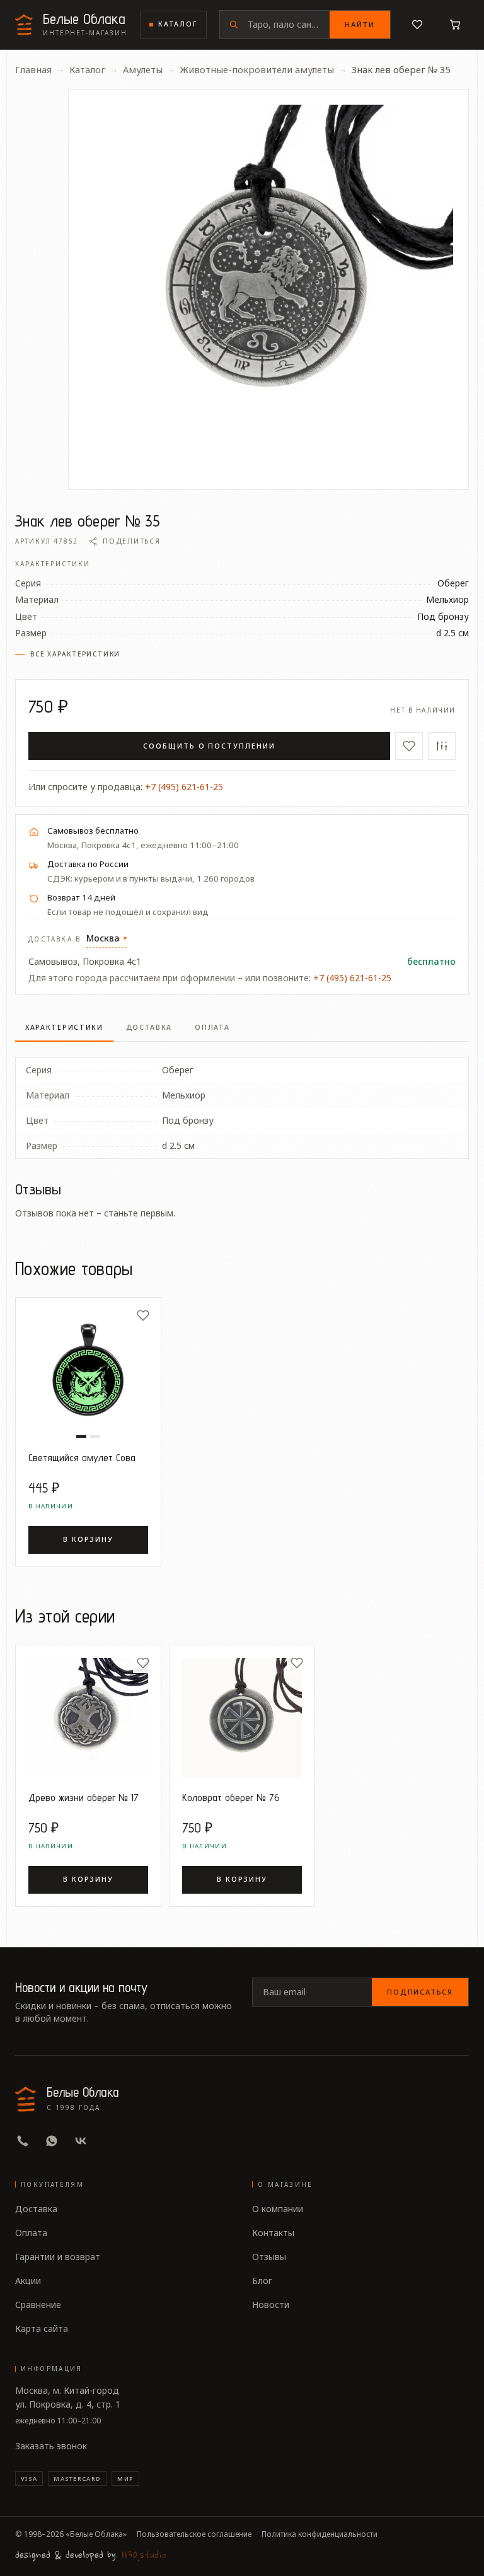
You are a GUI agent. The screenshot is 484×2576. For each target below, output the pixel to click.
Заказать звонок (51, 2446)
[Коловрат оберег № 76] (242, 1718)
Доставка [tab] (149, 1027)
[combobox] (289, 25)
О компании (278, 2209)
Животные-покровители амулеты (257, 69)
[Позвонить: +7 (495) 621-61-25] (23, 2141)
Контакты (273, 2233)
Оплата (31, 2233)
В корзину (88, 1539)
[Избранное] (417, 25)
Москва (107, 938)
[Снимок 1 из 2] (81, 1437)
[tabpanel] (242, 1100)
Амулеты (143, 69)
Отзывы (269, 2257)
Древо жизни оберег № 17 (84, 1797)
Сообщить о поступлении (209, 746)
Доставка (36, 2209)
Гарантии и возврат (58, 2257)
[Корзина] (455, 25)
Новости (271, 2305)
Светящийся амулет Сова (82, 1457)
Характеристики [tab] (64, 1027)
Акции (28, 2281)
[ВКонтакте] (81, 2141)
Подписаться (420, 1992)
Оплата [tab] (212, 1027)
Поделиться (131, 541)
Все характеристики (75, 654)
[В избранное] (409, 746)
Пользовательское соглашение (194, 2534)
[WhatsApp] (52, 2141)
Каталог (178, 24)
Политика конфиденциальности (320, 2534)
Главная (33, 69)
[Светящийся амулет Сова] (88, 1370)
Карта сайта (42, 2328)
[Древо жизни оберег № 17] (88, 1718)
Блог (262, 2281)
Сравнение (38, 2305)
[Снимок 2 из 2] (95, 1437)
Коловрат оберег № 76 (231, 1797)
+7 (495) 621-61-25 (184, 787)
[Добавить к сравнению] (442, 746)
